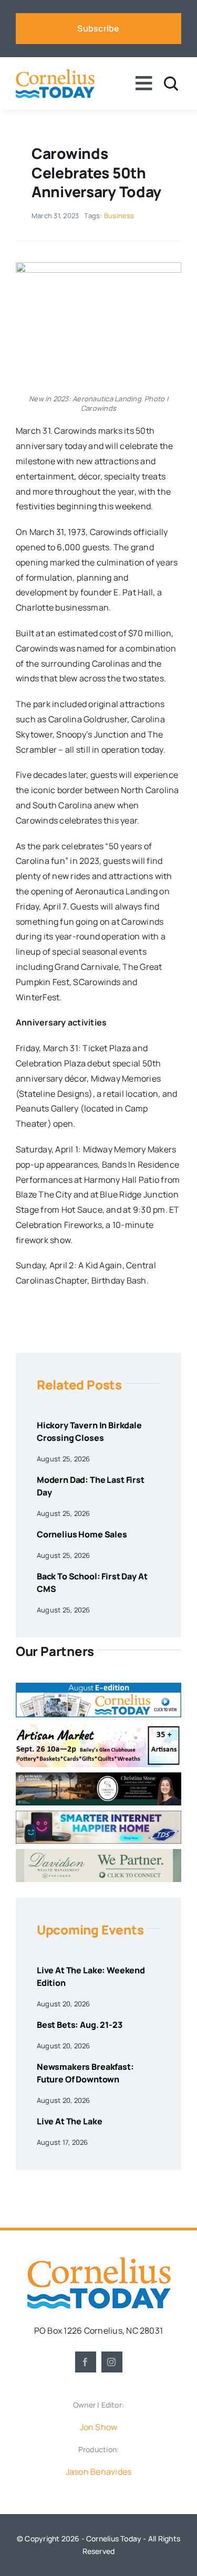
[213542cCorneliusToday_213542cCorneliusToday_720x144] (98, 1815)
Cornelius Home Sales (82, 1534)
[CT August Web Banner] (98, 1687)
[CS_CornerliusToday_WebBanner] (98, 1777)
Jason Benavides (99, 2472)
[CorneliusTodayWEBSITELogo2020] (99, 2261)
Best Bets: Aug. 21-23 (80, 2025)
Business (119, 216)
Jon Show (99, 2427)
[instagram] (112, 2362)
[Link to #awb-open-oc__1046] (171, 84)
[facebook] (86, 2362)
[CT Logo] (55, 73)
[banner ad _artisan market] (98, 1727)
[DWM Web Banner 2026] (98, 1853)
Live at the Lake (69, 2121)
